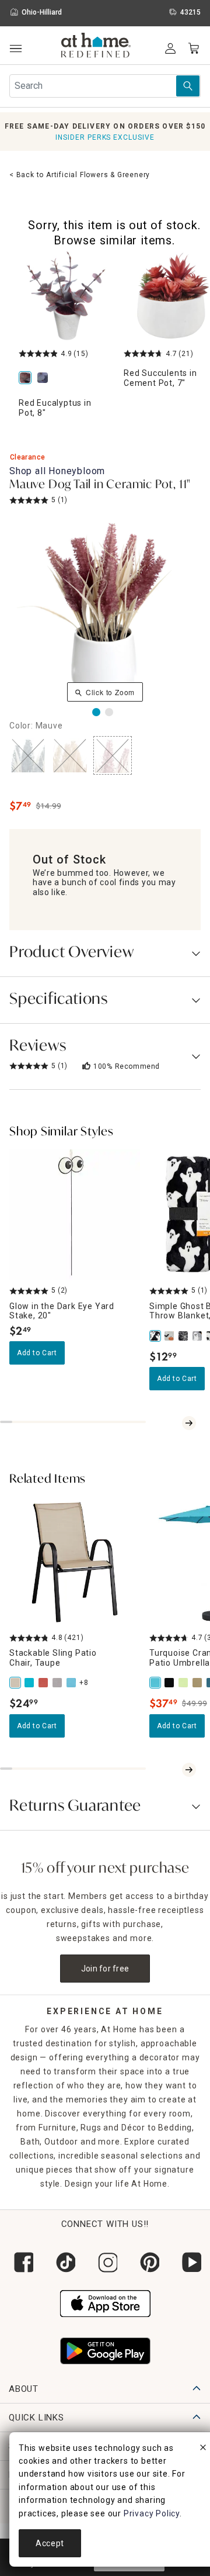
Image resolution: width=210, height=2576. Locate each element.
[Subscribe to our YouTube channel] (189, 2262)
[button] (96, 47)
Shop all (57, 471)
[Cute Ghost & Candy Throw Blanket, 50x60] (198, 1336)
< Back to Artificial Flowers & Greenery (80, 175)
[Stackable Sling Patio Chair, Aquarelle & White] (72, 1683)
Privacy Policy (152, 2513)
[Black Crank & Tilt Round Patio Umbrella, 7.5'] (170, 1683)
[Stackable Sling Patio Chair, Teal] (30, 1683)
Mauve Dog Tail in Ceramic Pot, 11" (100, 485)
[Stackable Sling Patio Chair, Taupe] (16, 1683)
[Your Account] (170, 49)
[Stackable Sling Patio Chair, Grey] (58, 1683)
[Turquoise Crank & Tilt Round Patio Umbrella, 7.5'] (156, 1683)
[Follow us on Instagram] (105, 2262)
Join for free (105, 1969)
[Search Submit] (188, 86)
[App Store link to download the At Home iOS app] (105, 2302)
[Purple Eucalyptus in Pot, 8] (45, 379)
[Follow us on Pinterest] (147, 2262)
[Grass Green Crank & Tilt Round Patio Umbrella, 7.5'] (184, 1683)
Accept (50, 2543)
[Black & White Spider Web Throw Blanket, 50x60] (184, 1336)
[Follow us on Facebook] (21, 2262)
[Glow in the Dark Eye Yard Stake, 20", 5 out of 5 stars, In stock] (75, 1215)
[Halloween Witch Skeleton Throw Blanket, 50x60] (170, 1336)
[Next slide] (189, 1423)
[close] (203, 2449)
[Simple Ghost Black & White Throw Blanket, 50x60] (156, 1336)
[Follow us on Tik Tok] (63, 2262)
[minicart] (194, 49)
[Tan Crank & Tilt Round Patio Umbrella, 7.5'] (198, 1683)
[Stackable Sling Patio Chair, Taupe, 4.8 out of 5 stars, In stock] (75, 1562)
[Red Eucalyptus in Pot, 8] (66, 296)
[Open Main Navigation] (15, 49)
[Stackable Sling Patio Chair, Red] (44, 1683)
